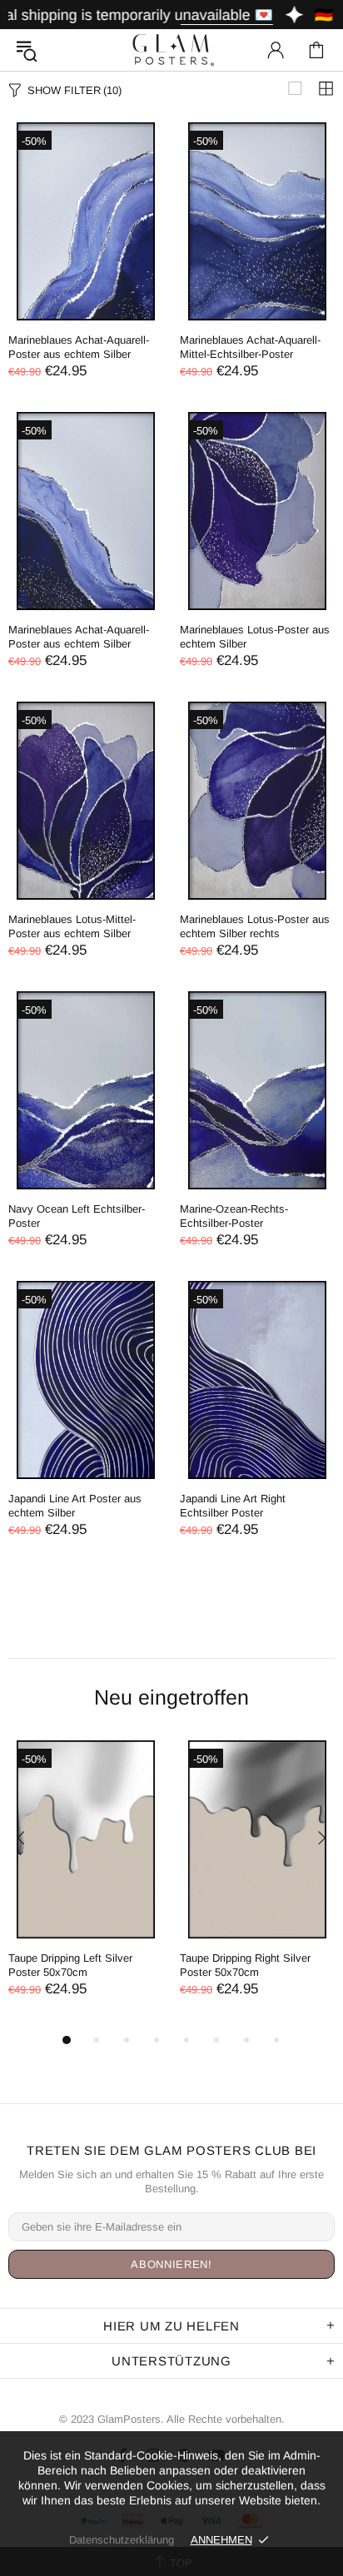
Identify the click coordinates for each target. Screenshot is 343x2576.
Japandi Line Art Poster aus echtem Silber (75, 1506)
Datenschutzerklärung (122, 2540)
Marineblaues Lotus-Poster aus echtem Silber (255, 637)
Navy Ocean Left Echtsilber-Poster (77, 1216)
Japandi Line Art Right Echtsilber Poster (233, 1506)
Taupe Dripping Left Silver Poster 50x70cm (70, 1965)
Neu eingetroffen (171, 1697)
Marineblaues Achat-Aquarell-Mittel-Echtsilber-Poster (250, 347)
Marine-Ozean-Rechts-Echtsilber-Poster (234, 1216)
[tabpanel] (86, 1885)
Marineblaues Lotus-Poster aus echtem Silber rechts (255, 926)
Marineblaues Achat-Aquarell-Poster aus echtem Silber (79, 347)
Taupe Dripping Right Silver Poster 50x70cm (245, 1965)
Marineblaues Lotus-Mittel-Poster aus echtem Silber (72, 926)
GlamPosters (171, 50)
